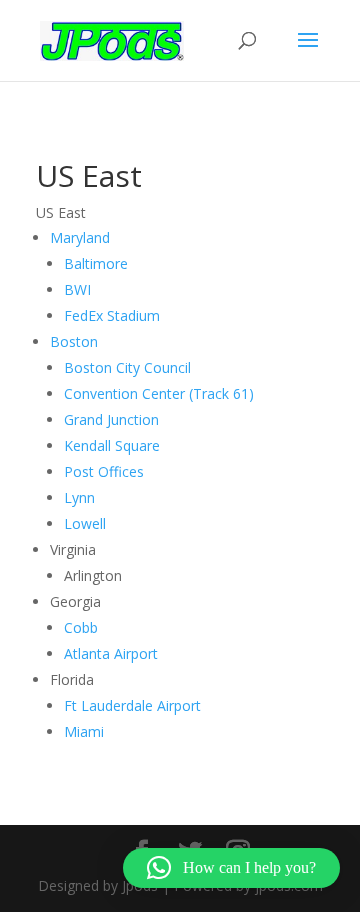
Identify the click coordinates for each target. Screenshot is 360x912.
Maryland (80, 237)
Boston (74, 341)
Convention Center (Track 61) (159, 393)
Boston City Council (127, 367)
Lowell (85, 523)
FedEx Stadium (112, 315)
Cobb (81, 627)
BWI (77, 289)
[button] (231, 868)
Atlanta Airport (111, 653)
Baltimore (96, 263)
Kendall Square (112, 445)
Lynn (79, 497)
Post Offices (104, 471)
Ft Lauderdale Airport (132, 705)
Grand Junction (111, 419)
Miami (84, 731)
